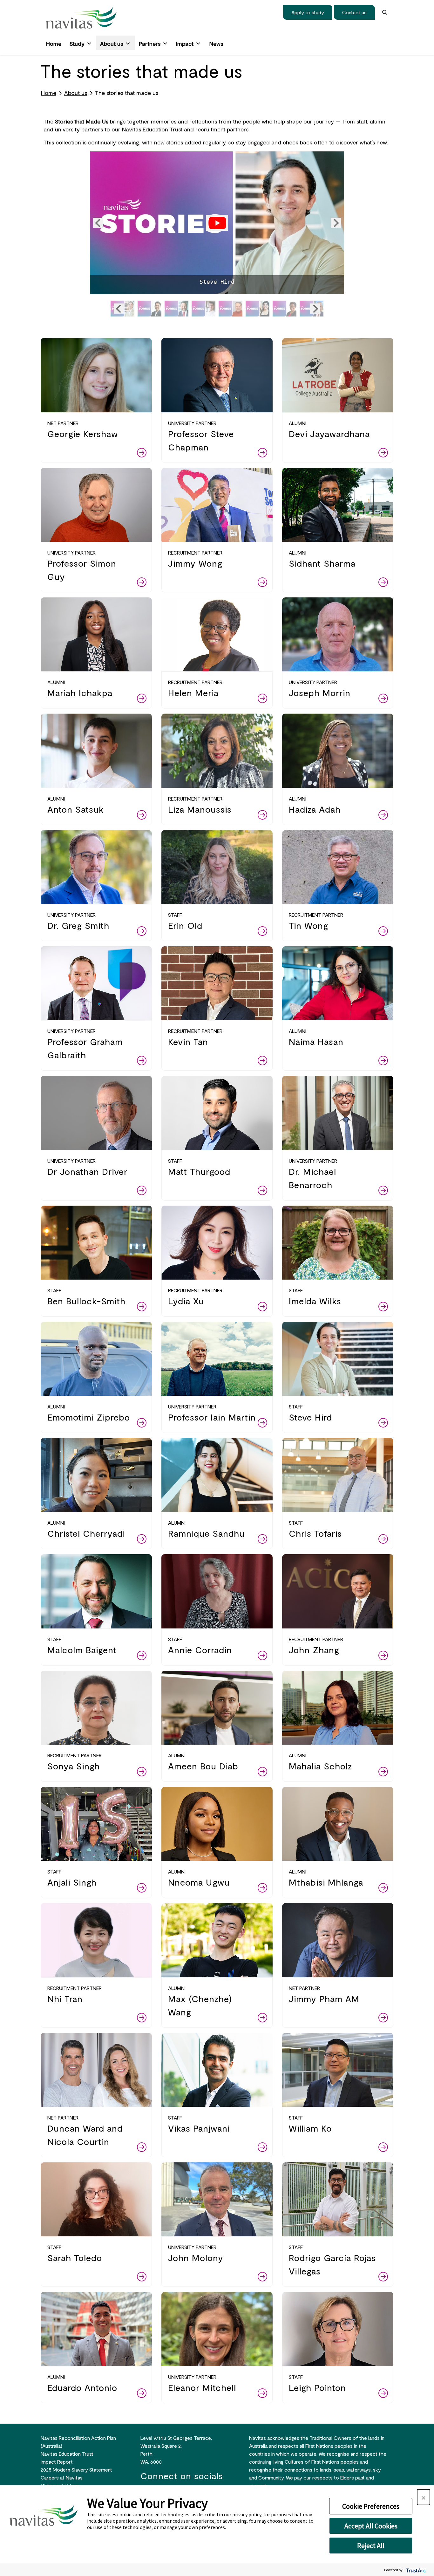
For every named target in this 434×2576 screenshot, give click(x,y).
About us (112, 43)
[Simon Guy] (231, 309)
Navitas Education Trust (67, 2454)
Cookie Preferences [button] (371, 2506)
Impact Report (57, 2462)
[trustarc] (415, 2570)
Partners (150, 43)
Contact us (354, 12)
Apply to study (308, 12)
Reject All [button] (371, 2546)
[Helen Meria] (285, 309)
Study (77, 43)
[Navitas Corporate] (81, 18)
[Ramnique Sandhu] (258, 309)
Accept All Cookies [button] (371, 2526)
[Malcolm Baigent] (176, 309)
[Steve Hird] (217, 223)
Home (54, 43)
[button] (98, 223)
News (216, 43)
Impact (185, 43)
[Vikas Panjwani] (149, 309)
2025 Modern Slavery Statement (76, 2469)
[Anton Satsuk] (203, 309)
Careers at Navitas (62, 2477)
